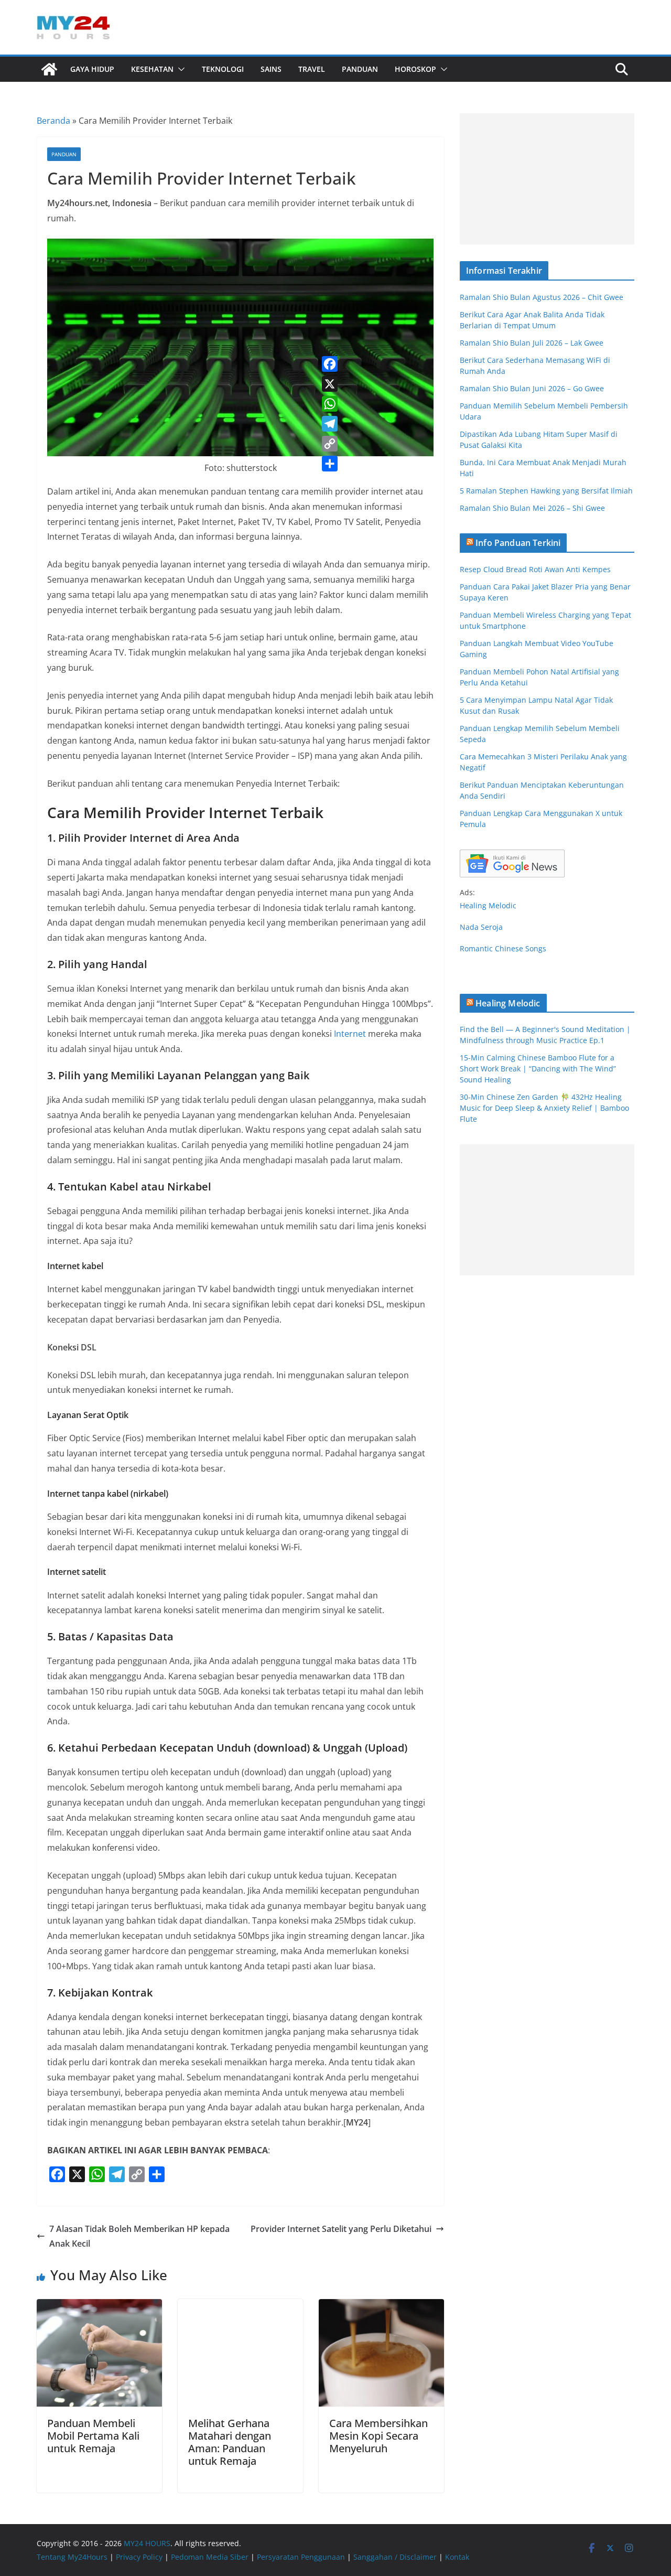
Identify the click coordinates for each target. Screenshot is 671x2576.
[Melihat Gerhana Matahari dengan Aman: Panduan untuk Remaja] (240, 2306)
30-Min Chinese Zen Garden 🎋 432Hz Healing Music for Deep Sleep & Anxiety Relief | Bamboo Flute (544, 1108)
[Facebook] (330, 364)
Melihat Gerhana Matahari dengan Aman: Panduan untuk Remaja (230, 2442)
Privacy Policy (139, 2557)
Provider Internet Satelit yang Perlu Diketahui (341, 2229)
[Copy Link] (330, 444)
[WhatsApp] (330, 404)
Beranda (53, 121)
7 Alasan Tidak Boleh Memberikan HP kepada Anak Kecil (139, 2236)
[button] (179, 69)
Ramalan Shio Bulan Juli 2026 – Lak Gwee (532, 343)
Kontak (457, 2557)
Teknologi (223, 69)
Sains (271, 69)
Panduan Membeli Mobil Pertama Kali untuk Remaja (93, 2436)
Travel (312, 69)
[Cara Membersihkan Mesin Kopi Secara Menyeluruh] (381, 2306)
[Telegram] (330, 424)
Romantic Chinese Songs (503, 948)
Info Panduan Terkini (518, 543)
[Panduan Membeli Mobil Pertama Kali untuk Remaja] (99, 2306)
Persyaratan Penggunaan (301, 2557)
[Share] (330, 464)
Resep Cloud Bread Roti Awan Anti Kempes (535, 569)
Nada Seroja (481, 927)
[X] (330, 384)
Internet (350, 1034)
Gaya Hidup (92, 69)
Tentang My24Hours (72, 2557)
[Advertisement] (547, 179)
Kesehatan (152, 69)
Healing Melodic (488, 905)
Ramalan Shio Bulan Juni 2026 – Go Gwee (532, 388)
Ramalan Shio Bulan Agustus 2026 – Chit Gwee (542, 297)
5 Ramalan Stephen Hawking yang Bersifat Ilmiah (546, 491)
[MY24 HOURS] (49, 69)
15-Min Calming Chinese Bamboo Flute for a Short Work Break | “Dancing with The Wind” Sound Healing (538, 1069)
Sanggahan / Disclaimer (395, 2557)
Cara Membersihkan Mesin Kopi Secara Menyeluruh (378, 2436)
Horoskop (415, 69)
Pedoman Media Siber (210, 2557)
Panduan (360, 69)
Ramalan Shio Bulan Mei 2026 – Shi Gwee (532, 508)
